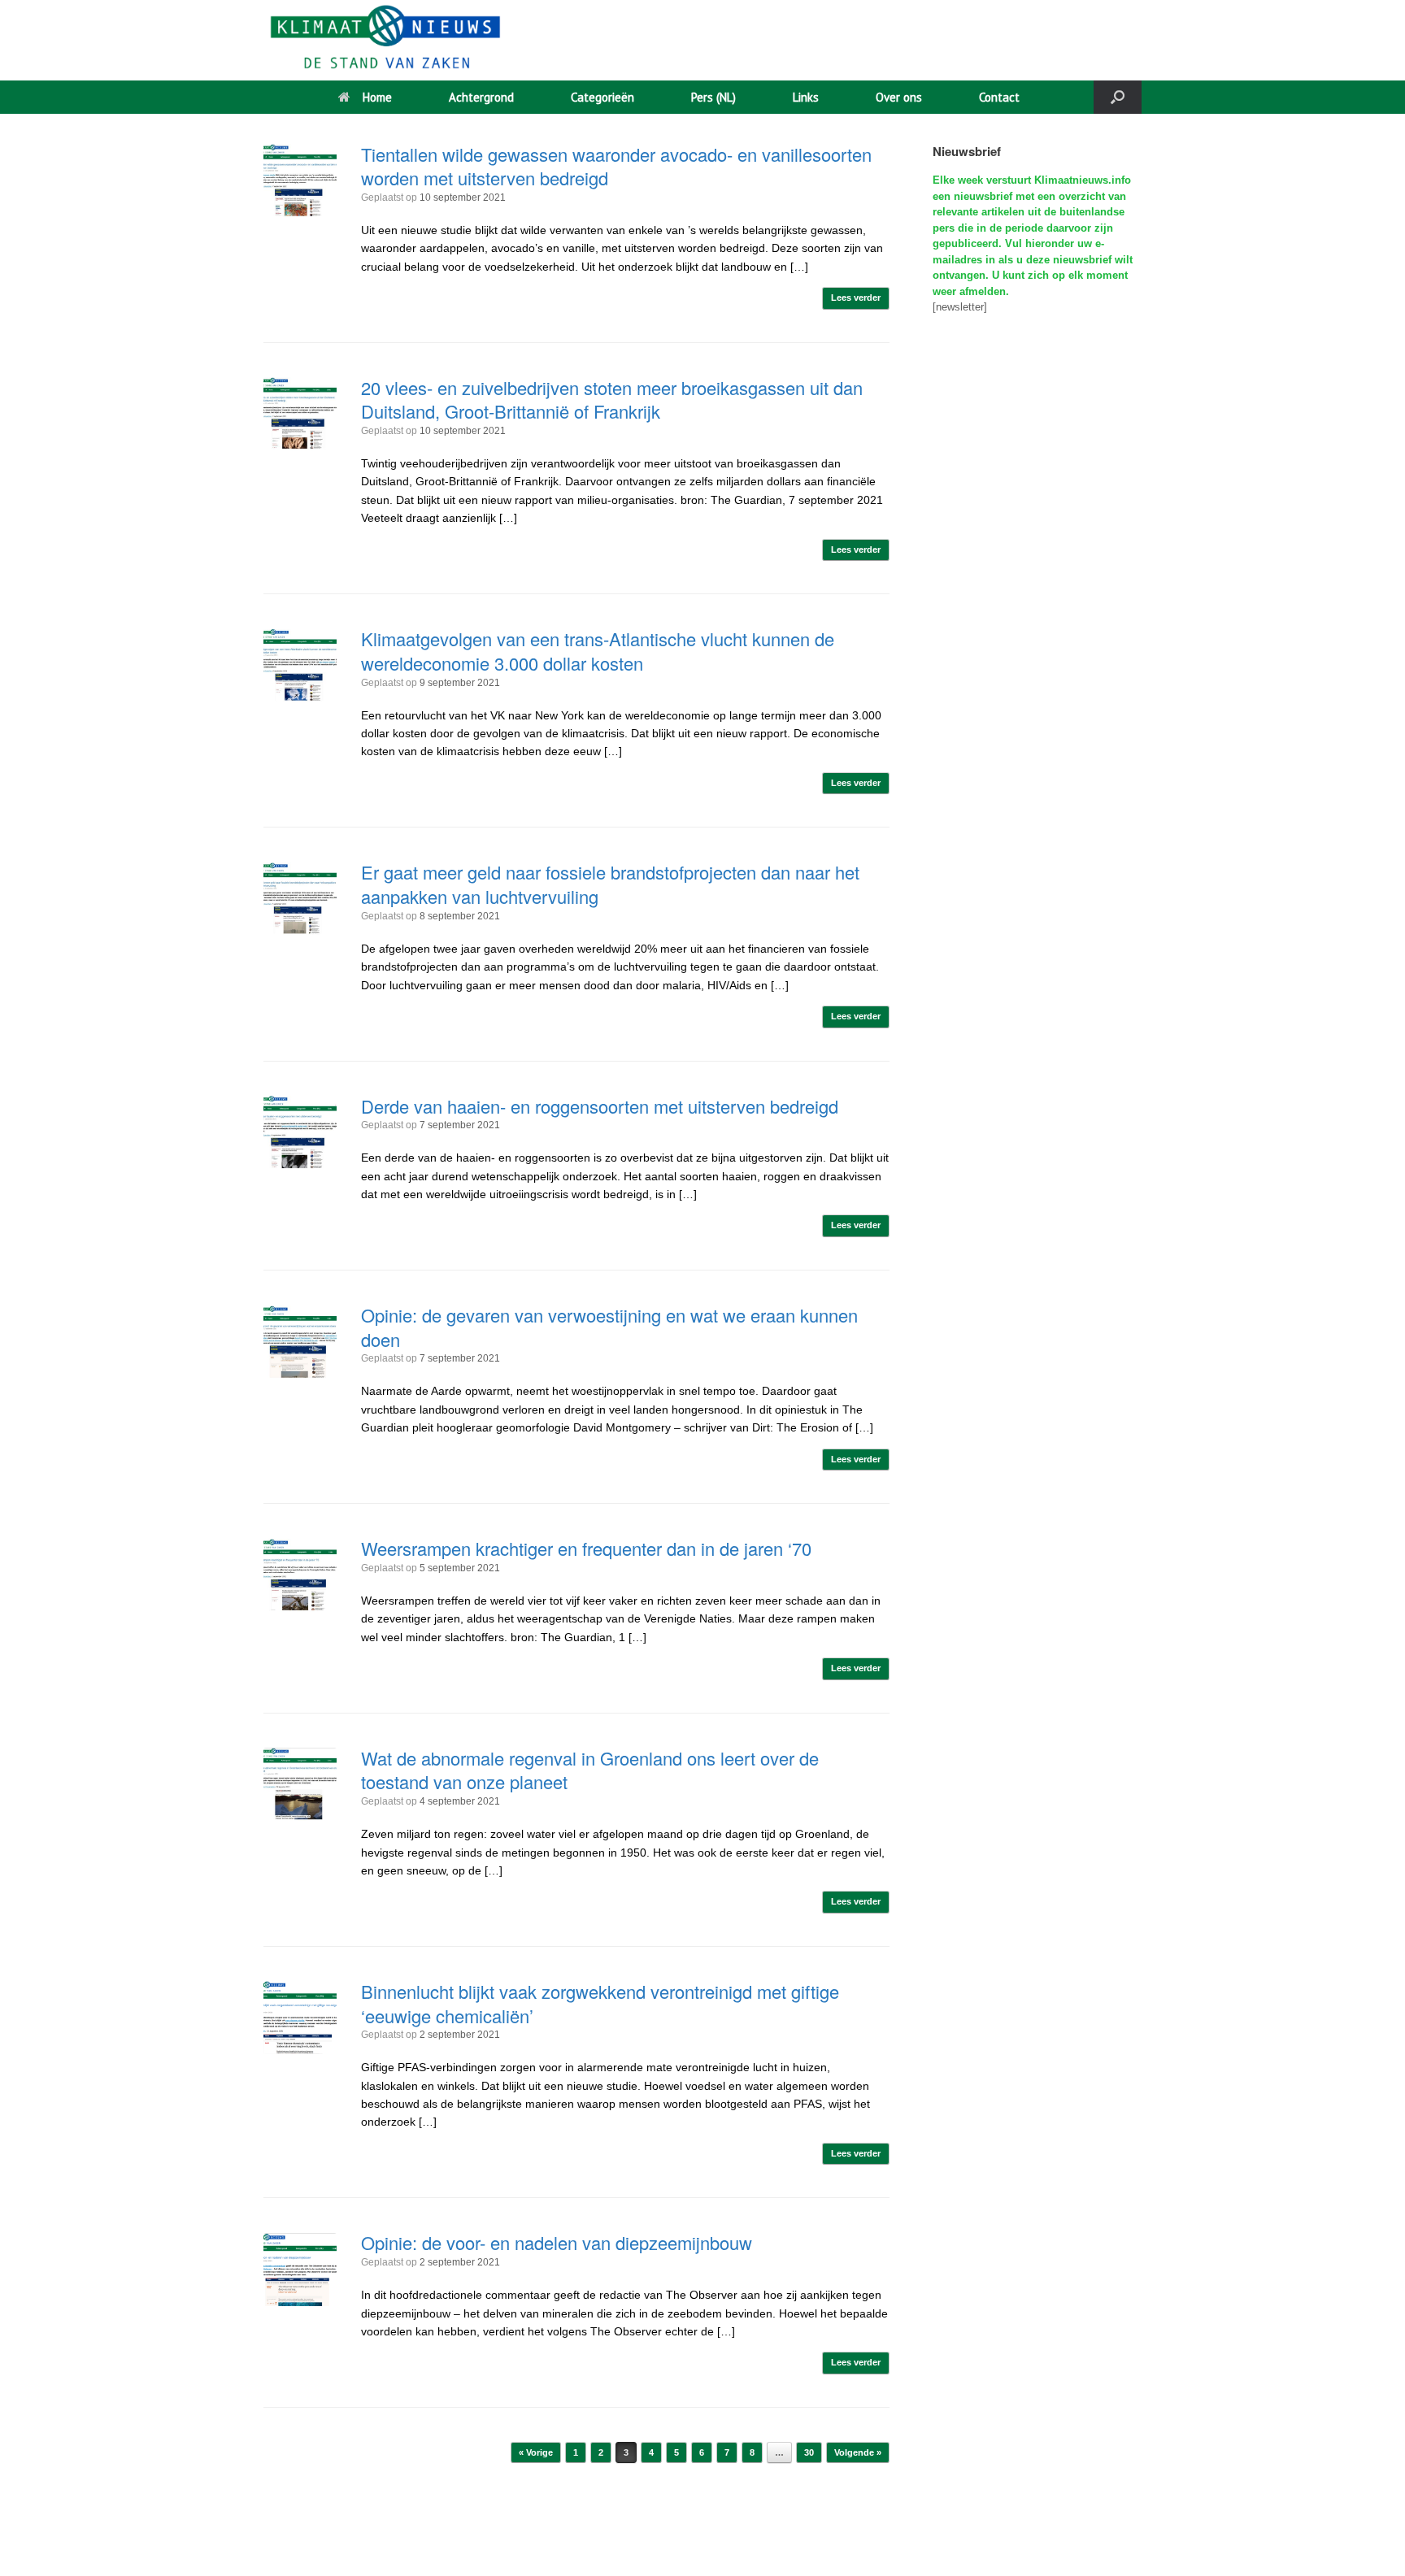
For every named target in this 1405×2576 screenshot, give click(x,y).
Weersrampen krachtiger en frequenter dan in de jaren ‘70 (586, 1548)
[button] (1118, 97)
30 (809, 2452)
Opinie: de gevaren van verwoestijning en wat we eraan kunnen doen (609, 1327)
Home (377, 97)
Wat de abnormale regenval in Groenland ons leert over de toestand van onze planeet (590, 1770)
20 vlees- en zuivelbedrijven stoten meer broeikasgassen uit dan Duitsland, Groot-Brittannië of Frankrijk (612, 400)
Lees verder (856, 298)
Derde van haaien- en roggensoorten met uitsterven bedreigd (600, 1106)
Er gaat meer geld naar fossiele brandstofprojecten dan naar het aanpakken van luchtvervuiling (610, 884)
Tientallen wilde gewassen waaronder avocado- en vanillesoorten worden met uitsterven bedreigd (616, 166)
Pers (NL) (713, 97)
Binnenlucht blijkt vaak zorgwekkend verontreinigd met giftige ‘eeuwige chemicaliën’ (600, 2003)
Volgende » (858, 2452)
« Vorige (536, 2452)
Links (806, 97)
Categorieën (602, 97)
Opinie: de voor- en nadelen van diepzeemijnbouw (557, 2242)
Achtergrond (481, 97)
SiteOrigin (786, 2544)
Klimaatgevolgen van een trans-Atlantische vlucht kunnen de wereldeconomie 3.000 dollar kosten (598, 651)
